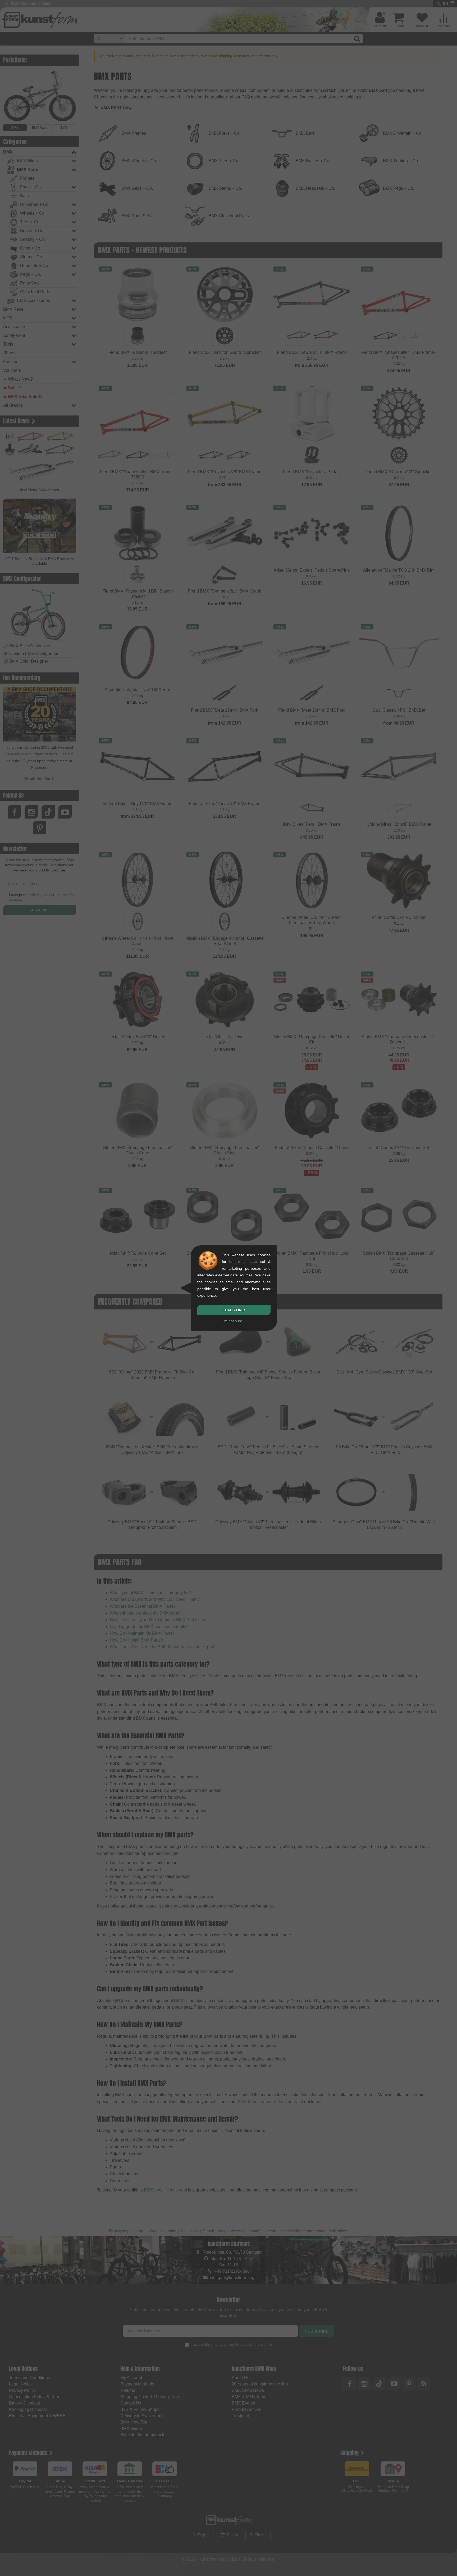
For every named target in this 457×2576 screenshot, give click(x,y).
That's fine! (234, 1310)
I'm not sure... (234, 1321)
